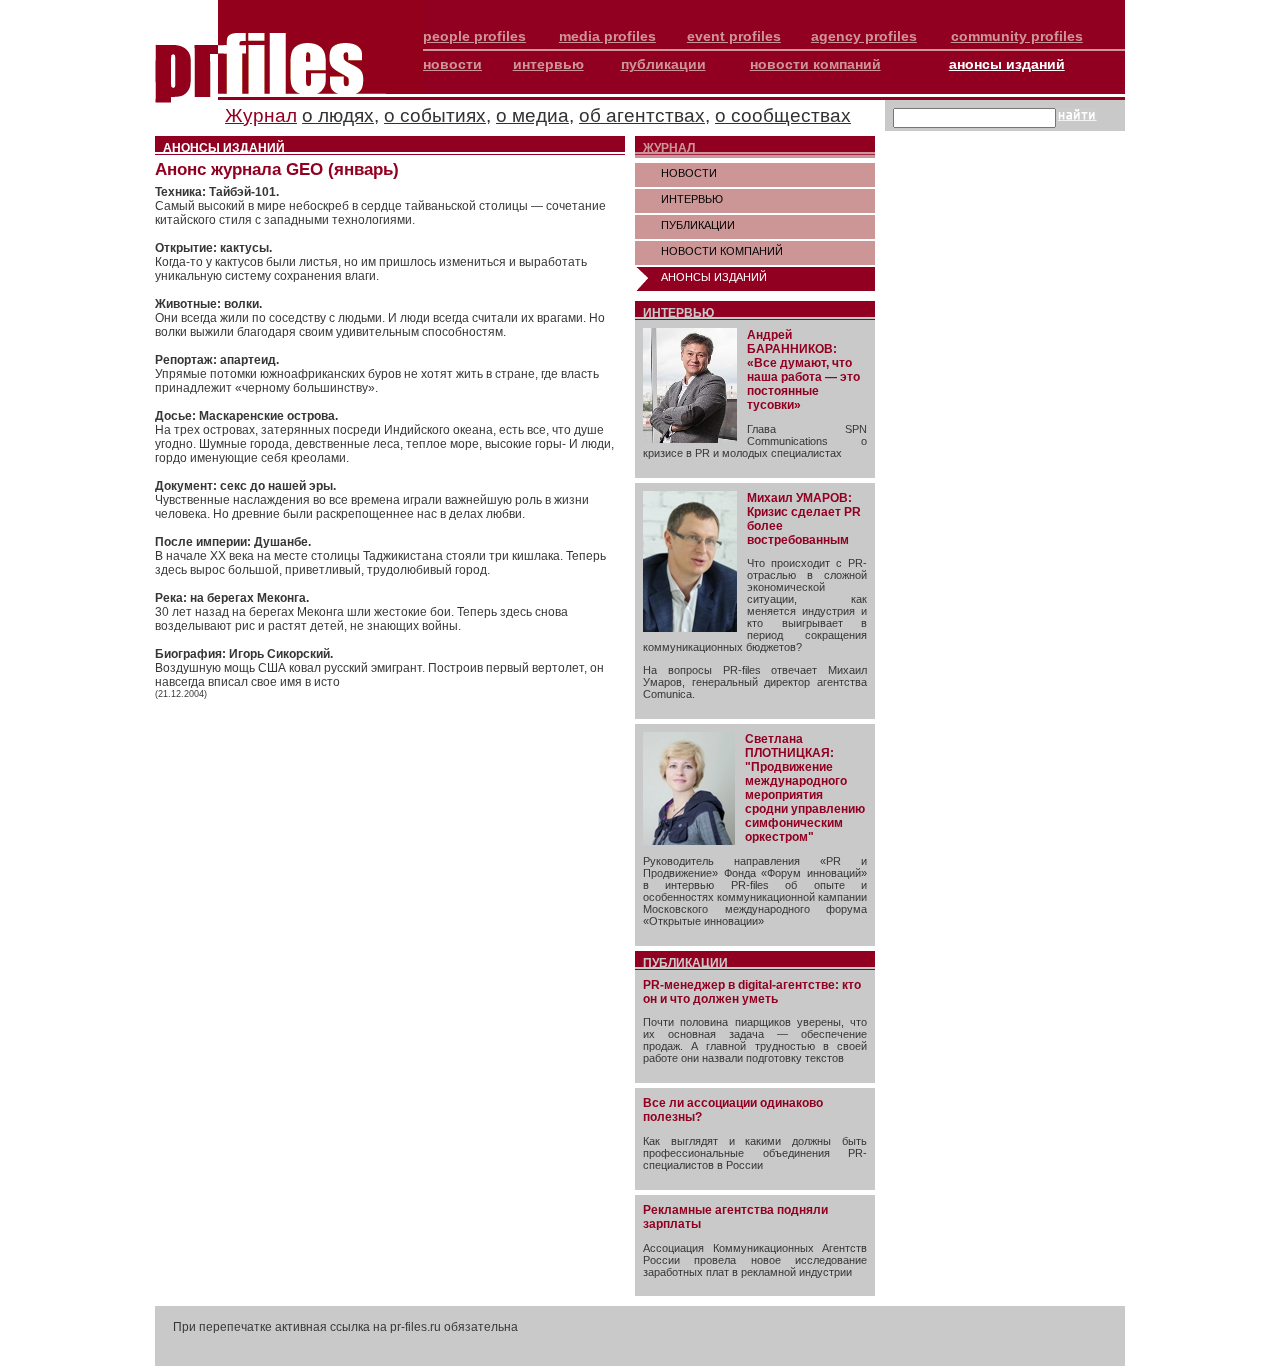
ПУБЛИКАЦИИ (698, 225)
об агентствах (642, 115)
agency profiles (864, 36)
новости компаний (815, 64)
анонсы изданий (1007, 64)
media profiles (607, 36)
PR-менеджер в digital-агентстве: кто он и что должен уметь (752, 992)
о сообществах (783, 115)
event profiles (734, 36)
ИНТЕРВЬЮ (692, 199)
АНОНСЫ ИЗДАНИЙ (714, 277)
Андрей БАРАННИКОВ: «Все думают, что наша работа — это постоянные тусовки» (803, 370)
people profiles (474, 36)
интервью (548, 64)
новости (452, 64)
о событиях (435, 115)
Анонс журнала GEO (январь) (277, 169)
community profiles (1017, 36)
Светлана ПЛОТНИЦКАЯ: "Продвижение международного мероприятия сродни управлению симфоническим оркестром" (805, 788)
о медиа (532, 115)
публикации (663, 64)
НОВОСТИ (689, 173)
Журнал (261, 115)
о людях (338, 115)
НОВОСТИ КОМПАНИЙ (722, 251)
